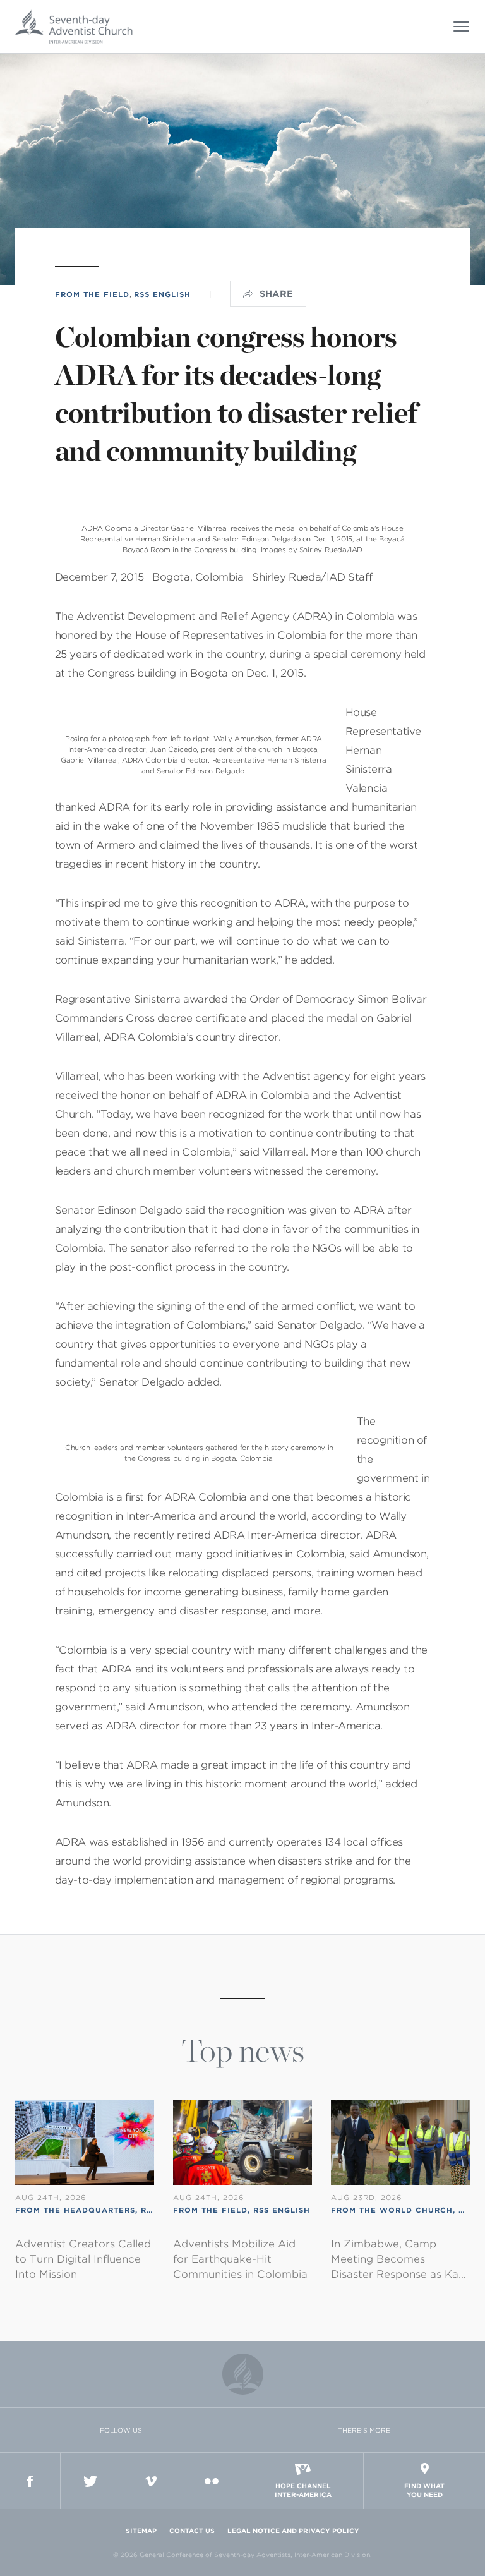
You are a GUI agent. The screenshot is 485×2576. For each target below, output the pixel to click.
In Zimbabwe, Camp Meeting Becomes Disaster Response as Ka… (398, 2259)
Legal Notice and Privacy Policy (293, 2531)
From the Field (92, 294)
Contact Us (192, 2531)
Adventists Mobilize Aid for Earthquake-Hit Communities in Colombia (240, 2259)
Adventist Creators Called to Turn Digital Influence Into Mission (83, 2259)
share (276, 294)
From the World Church (392, 2210)
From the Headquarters (75, 2210)
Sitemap (141, 2531)
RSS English (162, 294)
